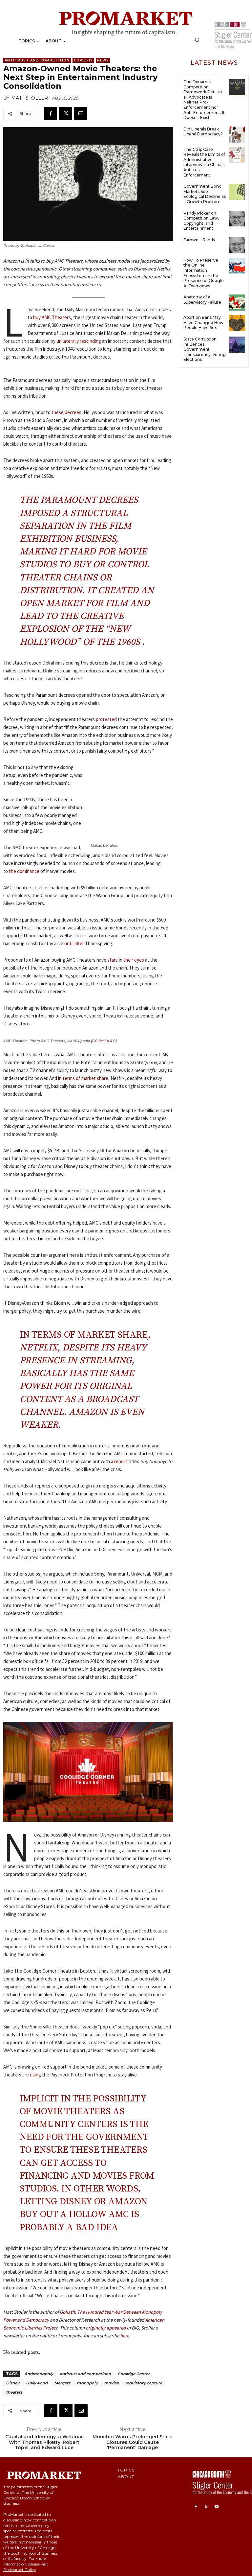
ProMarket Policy (20, 2570)
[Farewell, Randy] (237, 245)
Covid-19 (83, 60)
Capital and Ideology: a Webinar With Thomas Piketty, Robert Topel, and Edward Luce (44, 2442)
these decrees (66, 412)
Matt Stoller (30, 98)
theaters (14, 2392)
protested (106, 719)
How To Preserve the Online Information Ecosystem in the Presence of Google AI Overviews (204, 273)
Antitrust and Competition (37, 60)
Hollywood (37, 2383)
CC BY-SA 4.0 (104, 1041)
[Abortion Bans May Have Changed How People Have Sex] (237, 323)
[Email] (81, 113)
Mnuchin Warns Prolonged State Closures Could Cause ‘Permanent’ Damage (132, 2442)
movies (111, 2383)
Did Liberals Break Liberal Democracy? (203, 132)
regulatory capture (144, 2383)
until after (74, 943)
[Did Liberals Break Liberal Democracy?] (237, 135)
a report (119, 1461)
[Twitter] (66, 113)
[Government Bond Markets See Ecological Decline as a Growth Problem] (237, 192)
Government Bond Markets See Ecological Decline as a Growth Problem (205, 194)
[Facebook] (51, 113)
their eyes (134, 960)
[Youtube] (217, 2507)
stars (113, 960)
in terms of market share (83, 1078)
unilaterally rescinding (79, 341)
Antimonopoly (39, 2374)
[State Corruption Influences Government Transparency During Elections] (237, 345)
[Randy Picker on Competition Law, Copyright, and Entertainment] (237, 219)
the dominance (24, 871)
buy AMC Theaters (52, 317)
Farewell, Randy (199, 240)
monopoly (87, 2383)
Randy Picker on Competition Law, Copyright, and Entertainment (201, 221)
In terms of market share (84, 1335)
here (125, 2336)
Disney (13, 2383)
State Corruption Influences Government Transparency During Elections (205, 349)
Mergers (62, 2383)
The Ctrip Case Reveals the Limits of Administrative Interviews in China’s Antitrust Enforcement (204, 162)
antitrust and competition (85, 2374)
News (103, 60)
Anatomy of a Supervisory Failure (202, 300)
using (35, 2075)
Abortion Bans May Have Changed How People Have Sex (203, 322)
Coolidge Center (134, 2374)
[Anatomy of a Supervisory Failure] (237, 303)
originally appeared (106, 2328)
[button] (197, 40)
